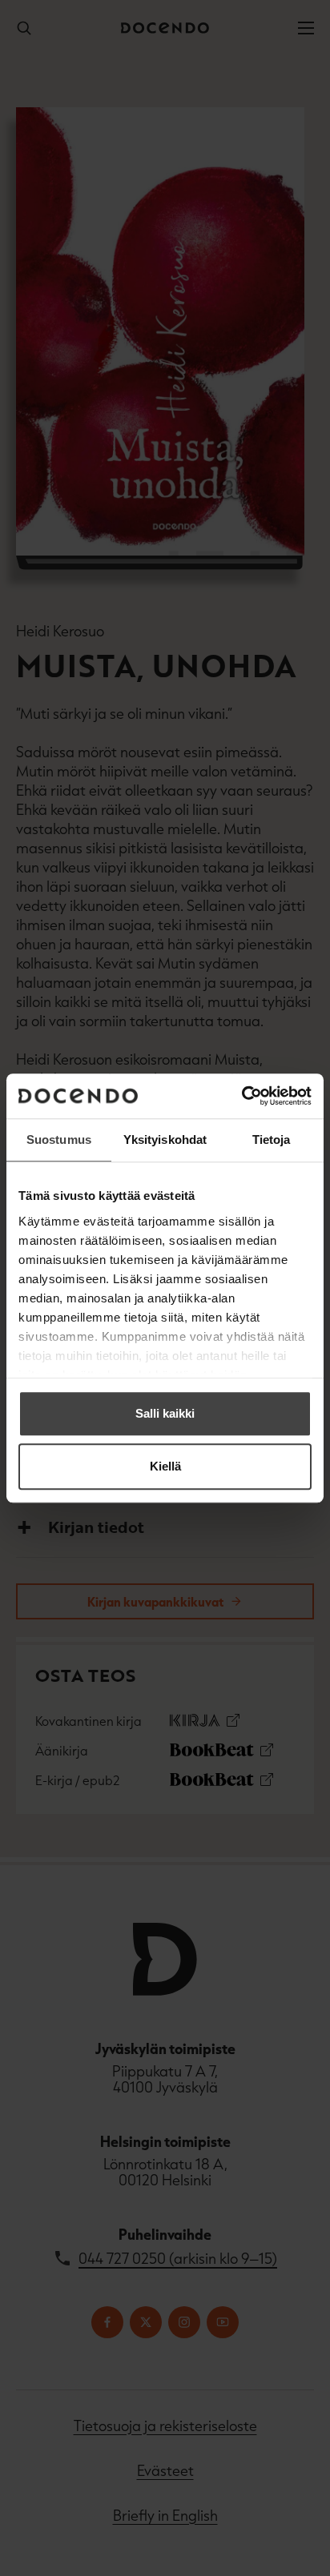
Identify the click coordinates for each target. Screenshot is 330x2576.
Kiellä (165, 1466)
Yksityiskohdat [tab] (165, 1140)
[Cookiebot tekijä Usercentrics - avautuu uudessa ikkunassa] (241, 1096)
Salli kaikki (165, 1413)
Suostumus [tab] (59, 1140)
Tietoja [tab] (272, 1140)
